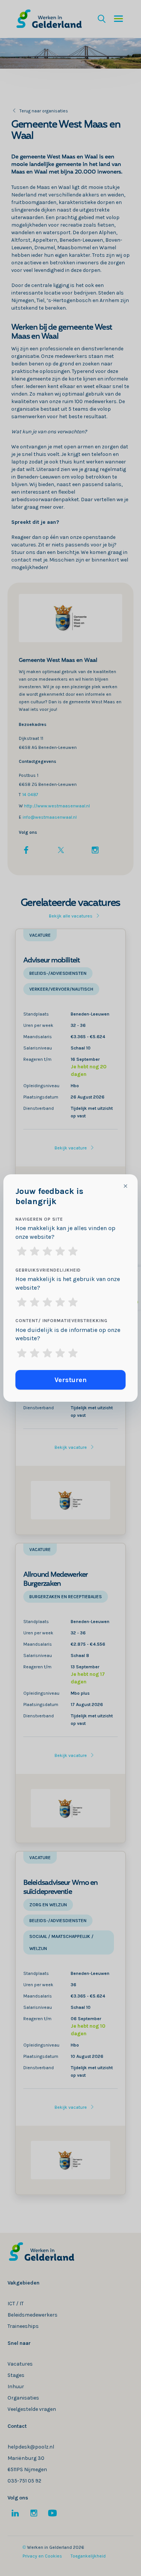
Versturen (71, 1380)
